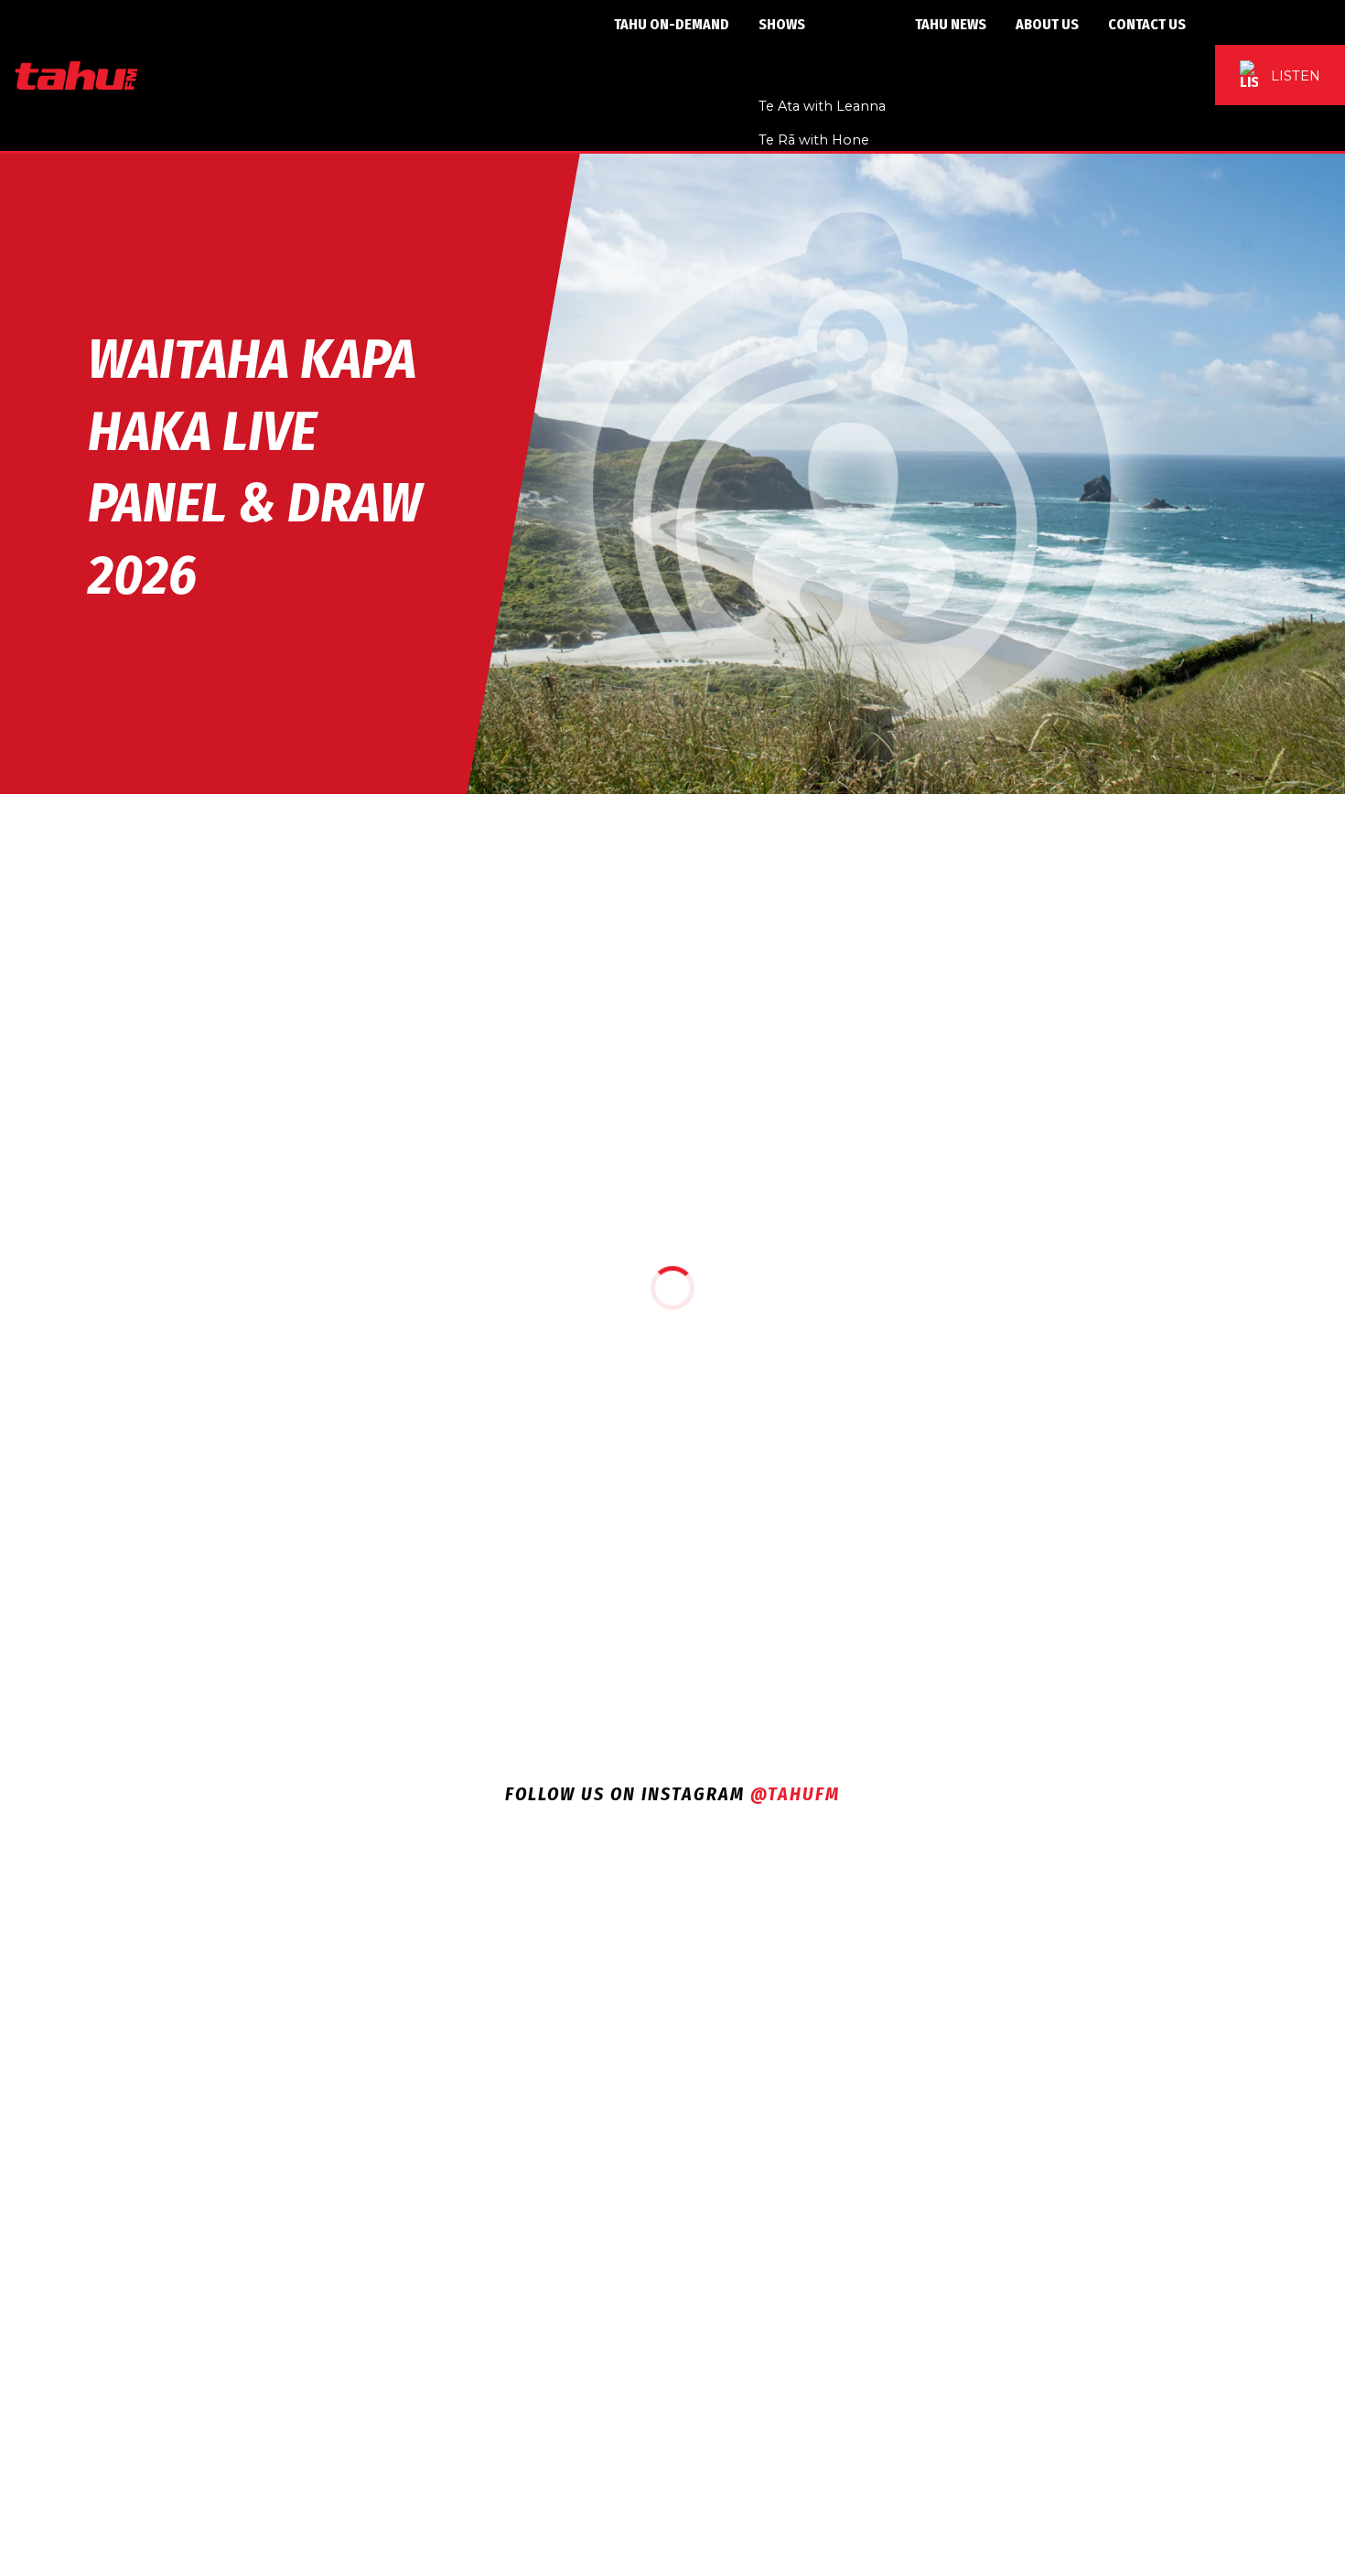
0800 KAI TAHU (687, 2127)
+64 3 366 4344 (701, 2090)
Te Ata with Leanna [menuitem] (822, 106)
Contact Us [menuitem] (1147, 24)
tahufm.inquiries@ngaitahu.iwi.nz (696, 2051)
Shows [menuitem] (782, 24)
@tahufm (795, 1794)
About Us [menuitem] (1047, 24)
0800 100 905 (740, 2151)
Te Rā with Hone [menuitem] (814, 140)
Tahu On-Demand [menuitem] (672, 24)
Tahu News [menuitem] (951, 24)
